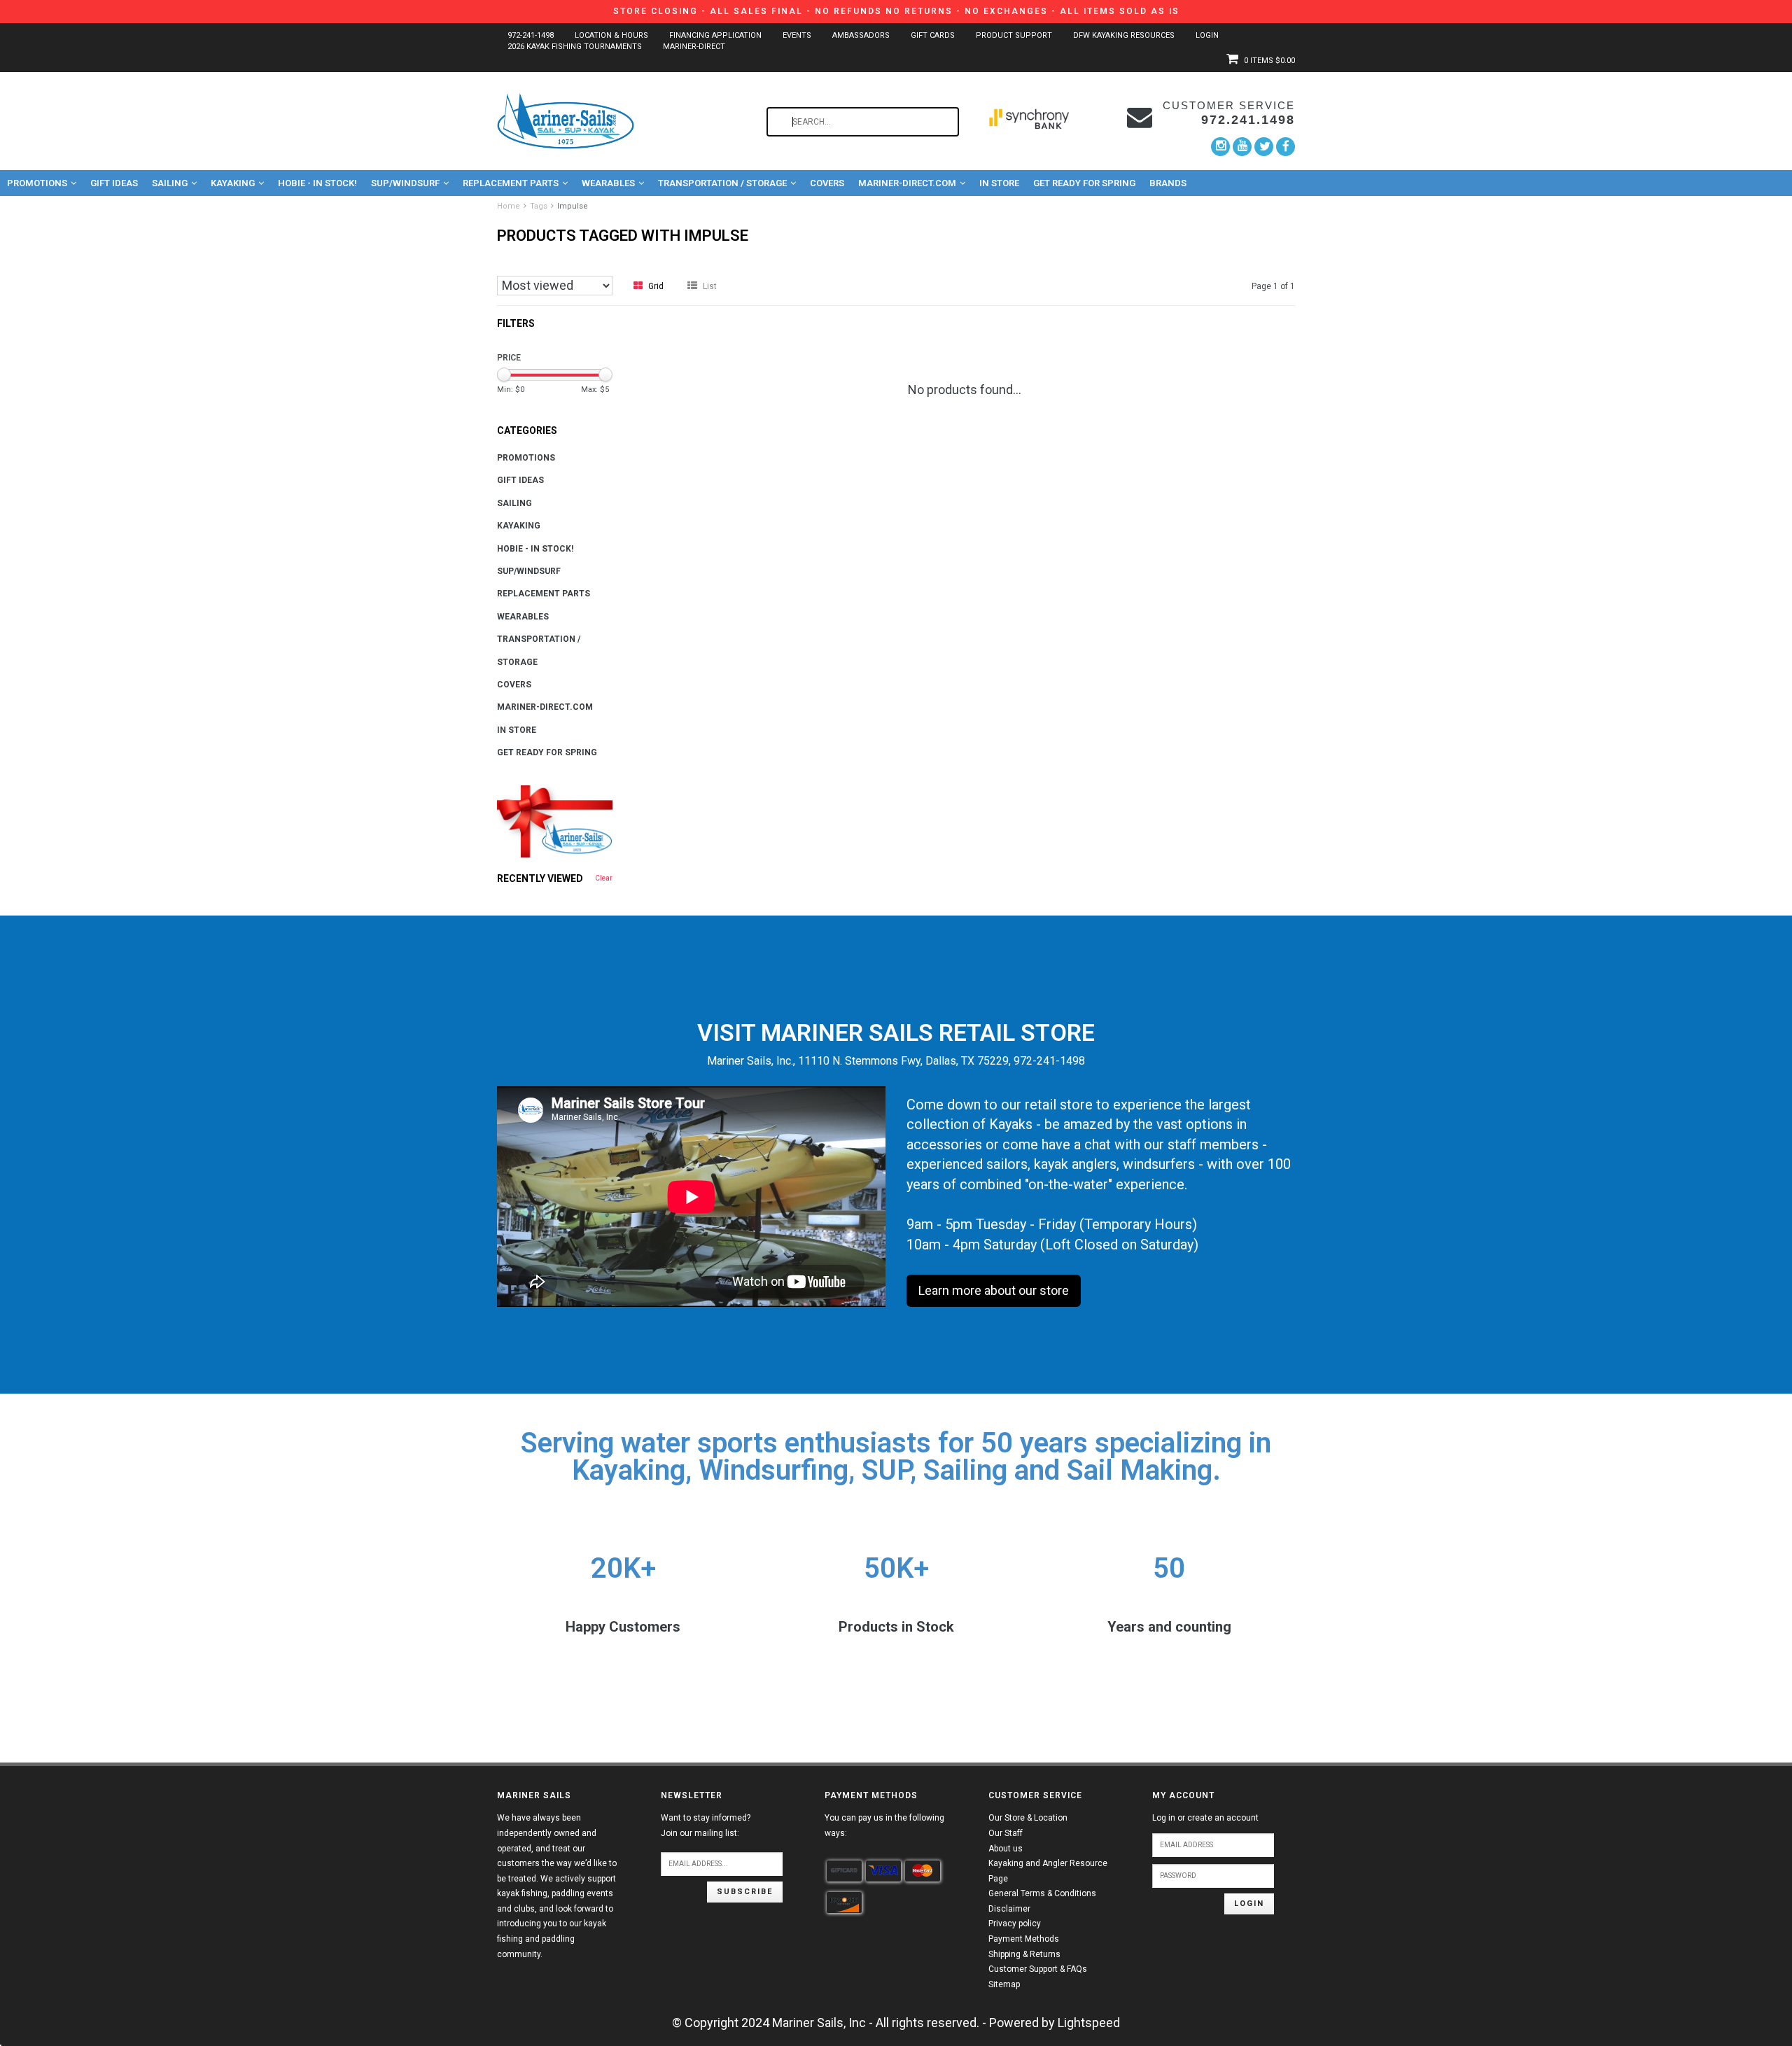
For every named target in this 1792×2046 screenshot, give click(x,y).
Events (797, 35)
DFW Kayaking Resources (1124, 35)
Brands (1168, 183)
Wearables (608, 183)
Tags (539, 206)
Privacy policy (1015, 1924)
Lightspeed (1089, 2023)
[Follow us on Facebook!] (1286, 146)
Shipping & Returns (1024, 1954)
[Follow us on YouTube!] (1242, 147)
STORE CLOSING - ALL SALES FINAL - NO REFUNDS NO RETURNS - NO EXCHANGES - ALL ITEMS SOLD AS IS (896, 11)
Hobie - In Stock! (317, 183)
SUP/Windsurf (405, 183)
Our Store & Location (1028, 1818)
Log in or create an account (1205, 1818)
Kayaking (233, 183)
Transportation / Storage (722, 183)
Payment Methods (1024, 1939)
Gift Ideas (114, 183)
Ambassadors (861, 35)
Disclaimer (1009, 1909)
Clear (604, 878)
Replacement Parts (511, 183)
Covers (827, 183)
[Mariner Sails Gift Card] (555, 821)
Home (509, 206)
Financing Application (715, 35)
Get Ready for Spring (1084, 183)
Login (1207, 35)
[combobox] (863, 122)
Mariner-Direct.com (907, 183)
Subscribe (745, 1892)
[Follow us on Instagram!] (1220, 147)
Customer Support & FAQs (1038, 1969)
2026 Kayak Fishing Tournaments (575, 47)
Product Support (1014, 35)
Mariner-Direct (694, 47)
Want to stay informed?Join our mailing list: (706, 1826)
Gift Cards (933, 35)
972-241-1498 (531, 35)
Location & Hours (611, 35)
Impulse (573, 206)
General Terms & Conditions (1042, 1893)
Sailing (170, 183)
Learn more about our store (994, 1290)
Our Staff (1006, 1833)
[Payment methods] (844, 1871)
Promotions (37, 183)
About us (1006, 1849)
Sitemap (1004, 1984)
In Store (999, 183)
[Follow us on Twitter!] (1264, 147)
